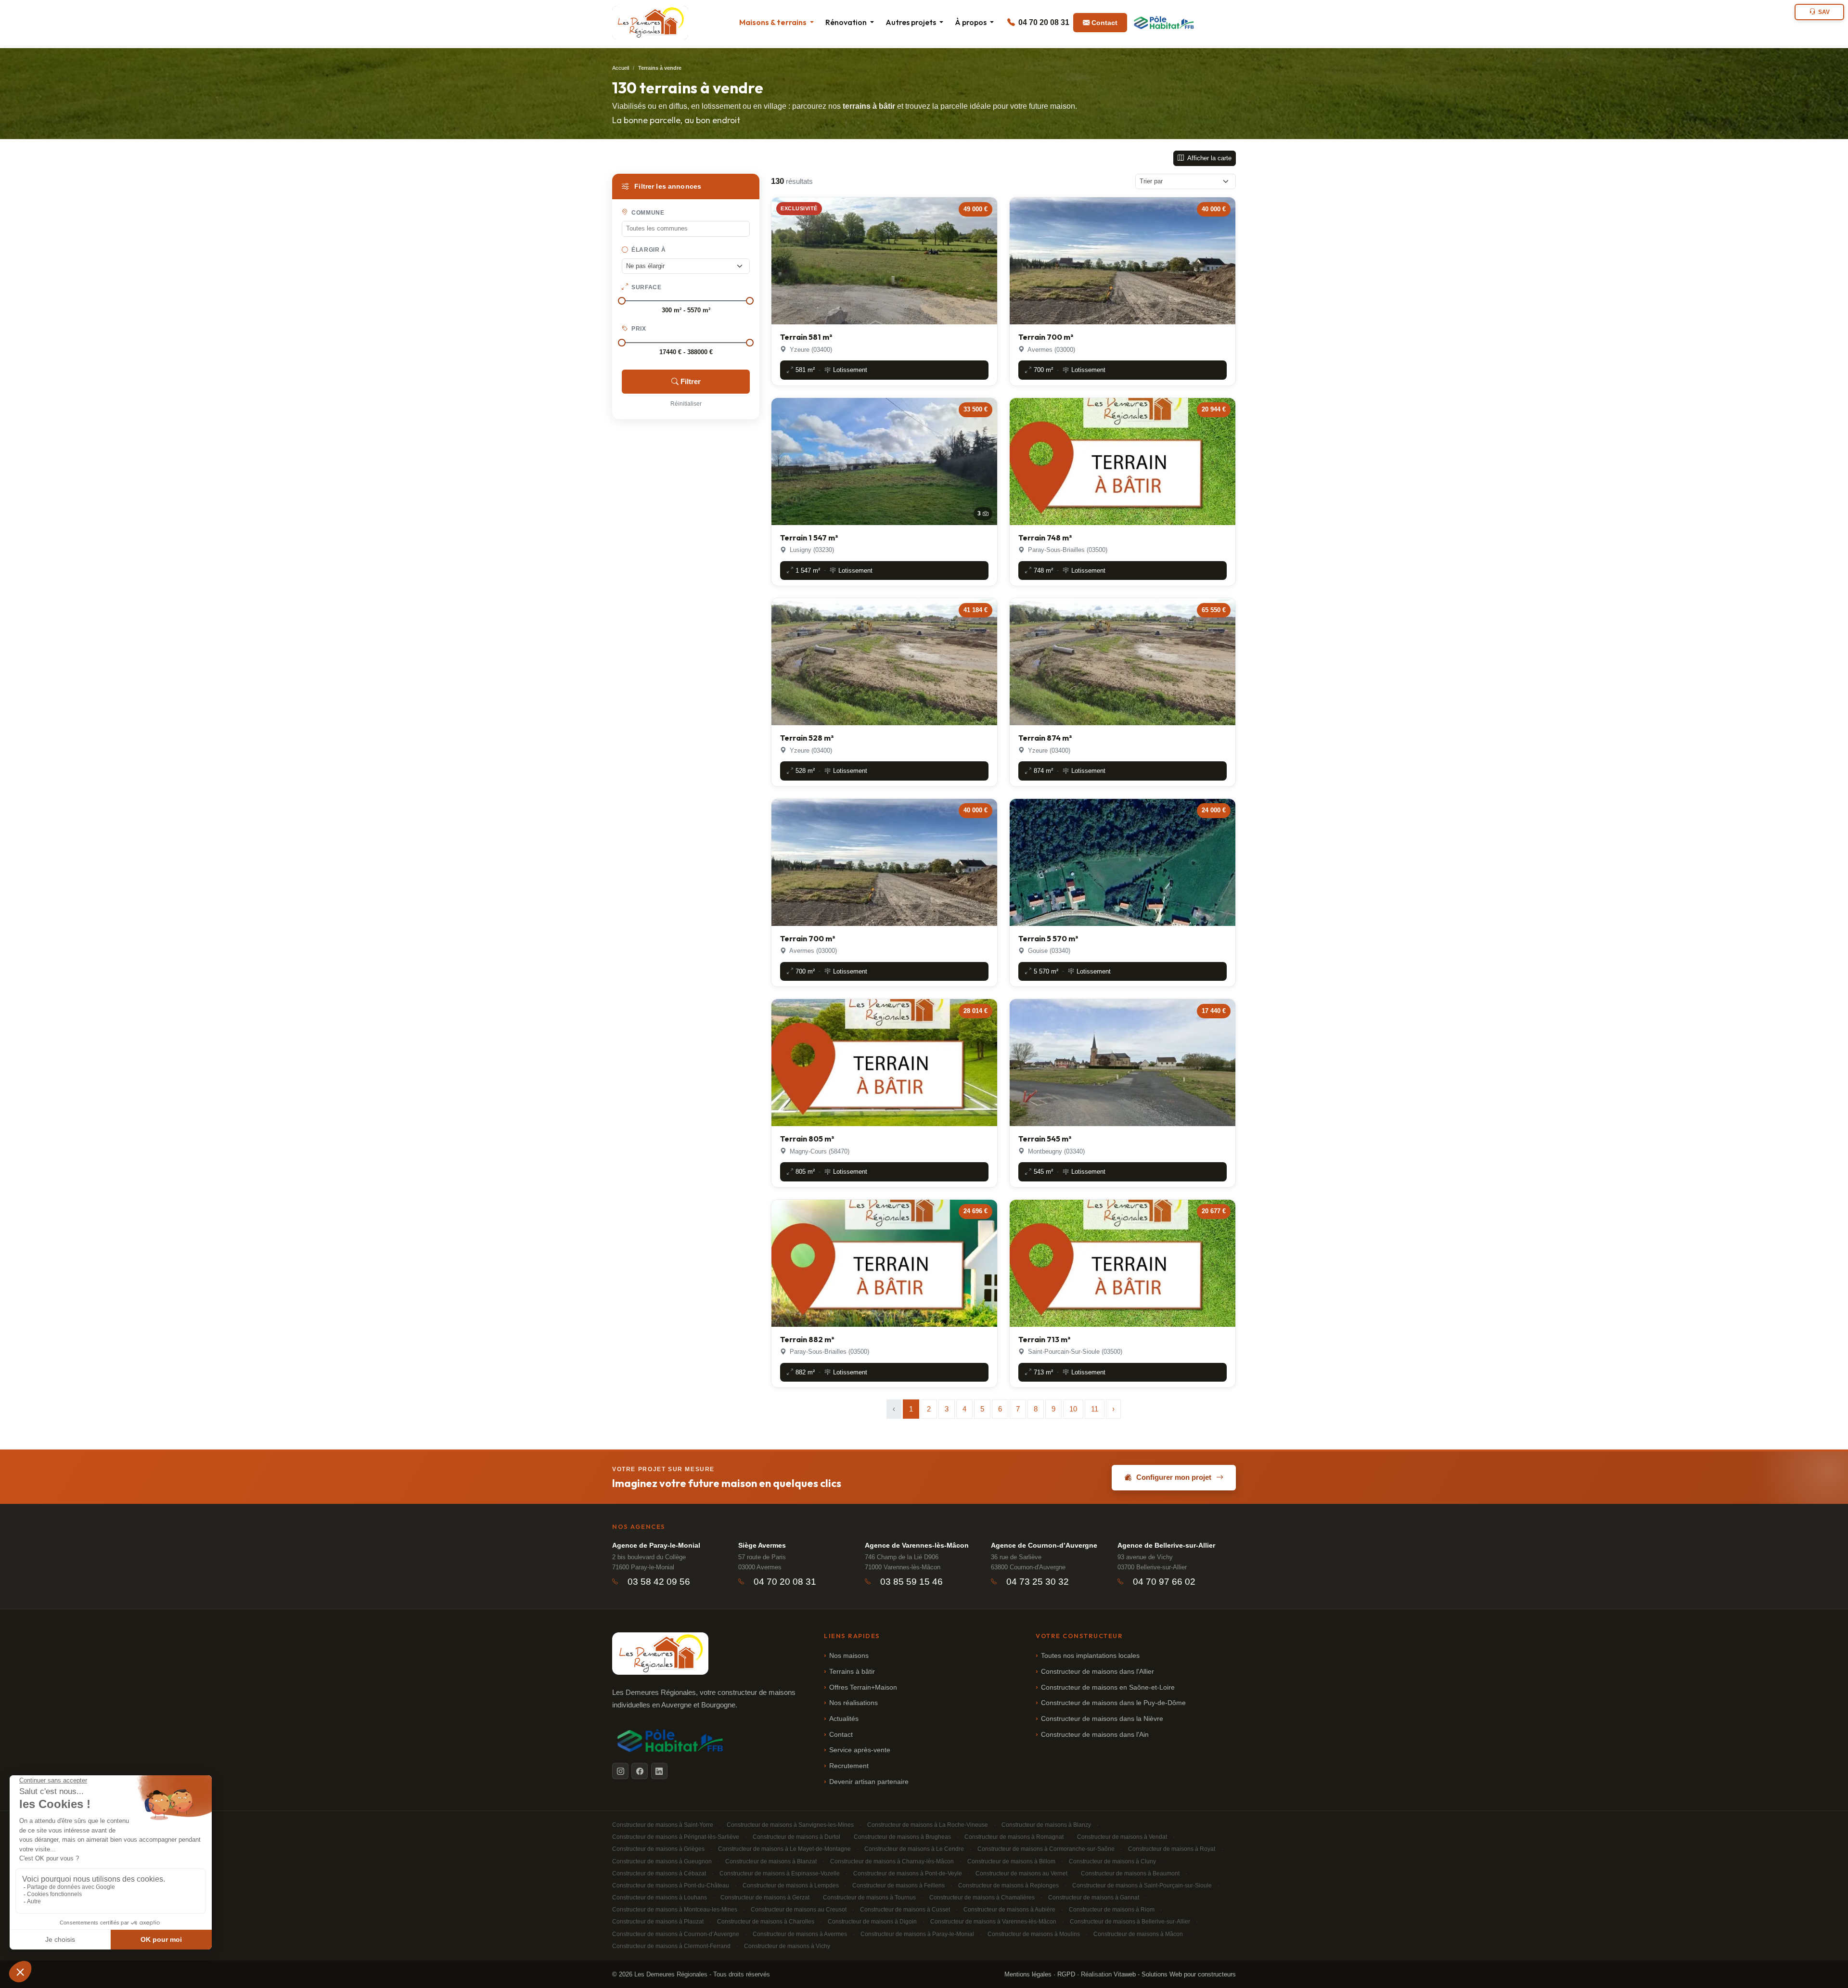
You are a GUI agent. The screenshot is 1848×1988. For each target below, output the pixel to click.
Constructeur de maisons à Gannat (1094, 1898)
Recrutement (849, 1766)
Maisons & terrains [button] (774, 22)
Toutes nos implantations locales (1090, 1656)
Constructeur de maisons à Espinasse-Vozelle (780, 1873)
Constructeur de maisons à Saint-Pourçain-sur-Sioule (1142, 1885)
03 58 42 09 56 (659, 1582)
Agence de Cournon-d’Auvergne (1044, 1545)
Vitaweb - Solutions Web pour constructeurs (1175, 1974)
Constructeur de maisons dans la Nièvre (1102, 1719)
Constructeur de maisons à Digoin (872, 1922)
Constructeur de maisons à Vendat (1122, 1837)
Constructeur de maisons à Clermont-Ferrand (671, 1946)
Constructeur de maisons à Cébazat (659, 1873)
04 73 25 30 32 (1038, 1582)
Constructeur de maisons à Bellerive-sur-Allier (1130, 1922)
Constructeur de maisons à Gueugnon (662, 1861)
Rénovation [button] (847, 22)
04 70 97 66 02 (1164, 1582)
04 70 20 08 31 (1043, 22)
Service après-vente (860, 1750)
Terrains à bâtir (852, 1672)
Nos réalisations (853, 1703)
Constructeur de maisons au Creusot (799, 1910)
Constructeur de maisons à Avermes (800, 1934)
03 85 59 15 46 (911, 1582)
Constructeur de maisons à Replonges (1008, 1885)
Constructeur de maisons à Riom (1112, 1910)
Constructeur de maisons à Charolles (766, 1922)
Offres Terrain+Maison (863, 1687)
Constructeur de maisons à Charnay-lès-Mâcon (892, 1861)
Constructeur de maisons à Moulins (1034, 1934)
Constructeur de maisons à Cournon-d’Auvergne (676, 1934)
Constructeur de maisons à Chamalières (982, 1898)
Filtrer (691, 381)
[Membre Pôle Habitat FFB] (1165, 23)
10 (1073, 1409)
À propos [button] (971, 22)
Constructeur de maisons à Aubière (1009, 1910)
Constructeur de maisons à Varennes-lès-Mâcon (993, 1922)
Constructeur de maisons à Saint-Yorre (663, 1825)
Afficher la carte (1209, 158)
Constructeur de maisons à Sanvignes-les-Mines (790, 1825)
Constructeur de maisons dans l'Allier (1097, 1672)
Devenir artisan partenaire (869, 1782)
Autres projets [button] (911, 22)
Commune (647, 213)
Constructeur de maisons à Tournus (869, 1898)
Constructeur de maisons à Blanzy (1046, 1825)
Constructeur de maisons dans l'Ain (1095, 1735)
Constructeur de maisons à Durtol (796, 1837)
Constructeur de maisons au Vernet (1021, 1873)
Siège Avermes (762, 1545)
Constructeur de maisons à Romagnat (1014, 1837)
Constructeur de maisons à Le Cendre (914, 1849)
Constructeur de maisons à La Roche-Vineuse (928, 1825)
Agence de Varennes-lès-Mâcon (917, 1545)
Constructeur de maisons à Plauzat (658, 1922)
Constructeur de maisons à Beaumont (1130, 1873)
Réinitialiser (686, 404)
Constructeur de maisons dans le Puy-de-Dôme (1113, 1703)
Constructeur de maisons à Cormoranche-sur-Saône (1046, 1849)
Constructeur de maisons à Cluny (1112, 1861)
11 (1095, 1409)
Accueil (621, 68)
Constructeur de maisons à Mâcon (1138, 1934)
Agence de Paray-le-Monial (656, 1545)
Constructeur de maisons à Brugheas (902, 1837)
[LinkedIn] (659, 1771)
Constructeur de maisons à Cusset (905, 1910)
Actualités (844, 1719)
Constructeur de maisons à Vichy (787, 1946)
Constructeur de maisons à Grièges (658, 1849)
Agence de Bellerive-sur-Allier (1166, 1545)
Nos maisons (849, 1656)
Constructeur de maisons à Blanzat (771, 1861)
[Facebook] (640, 1771)
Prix (638, 329)
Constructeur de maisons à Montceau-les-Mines (675, 1910)
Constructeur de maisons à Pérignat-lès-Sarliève (676, 1837)
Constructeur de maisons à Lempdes (791, 1885)
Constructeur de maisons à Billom (1011, 1861)
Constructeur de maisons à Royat (1172, 1849)
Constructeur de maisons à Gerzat (765, 1898)
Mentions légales (1028, 1974)
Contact (1104, 23)
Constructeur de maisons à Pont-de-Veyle (908, 1873)
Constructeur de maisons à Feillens (898, 1885)
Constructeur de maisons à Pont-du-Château (671, 1885)
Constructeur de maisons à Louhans (660, 1898)
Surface (646, 287)
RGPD (1066, 1974)
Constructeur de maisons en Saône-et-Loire (1108, 1687)
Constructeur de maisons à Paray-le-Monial (917, 1934)
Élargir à (648, 250)
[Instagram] (620, 1771)
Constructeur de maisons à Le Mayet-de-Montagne (784, 1849)
